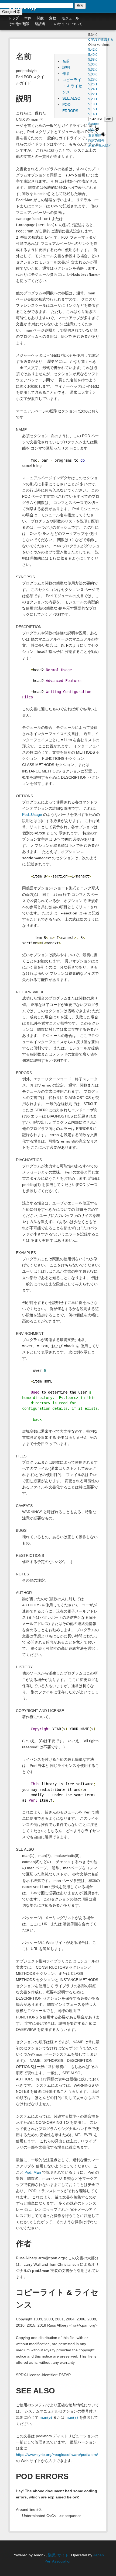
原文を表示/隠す (100, 145)
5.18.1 (93, 104)
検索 (80, 6)
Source (93, 124)
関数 (40, 18)
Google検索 (11, 12)
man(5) (46, 2417)
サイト (63, 2555)
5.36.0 (93, 64)
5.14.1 (93, 114)
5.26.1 (93, 84)
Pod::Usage (32, 814)
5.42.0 (93, 50)
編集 (91, 130)
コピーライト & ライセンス (72, 86)
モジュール (70, 18)
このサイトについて (66, 24)
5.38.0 (93, 60)
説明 (66, 67)
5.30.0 (93, 74)
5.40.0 (93, 55)
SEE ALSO (71, 98)
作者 (66, 74)
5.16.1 (93, 109)
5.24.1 (93, 89)
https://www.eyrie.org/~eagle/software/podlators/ (57, 2455)
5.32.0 (93, 69)
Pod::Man (33, 2172)
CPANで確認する (101, 40)
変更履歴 (95, 135)
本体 (28, 18)
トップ (14, 18)
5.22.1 (93, 94)
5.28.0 (93, 79)
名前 (66, 61)
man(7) (72, 2417)
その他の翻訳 (19, 24)
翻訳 (52, 2555)
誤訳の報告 (96, 141)
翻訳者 (40, 24)
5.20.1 (93, 99)
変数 (53, 18)
